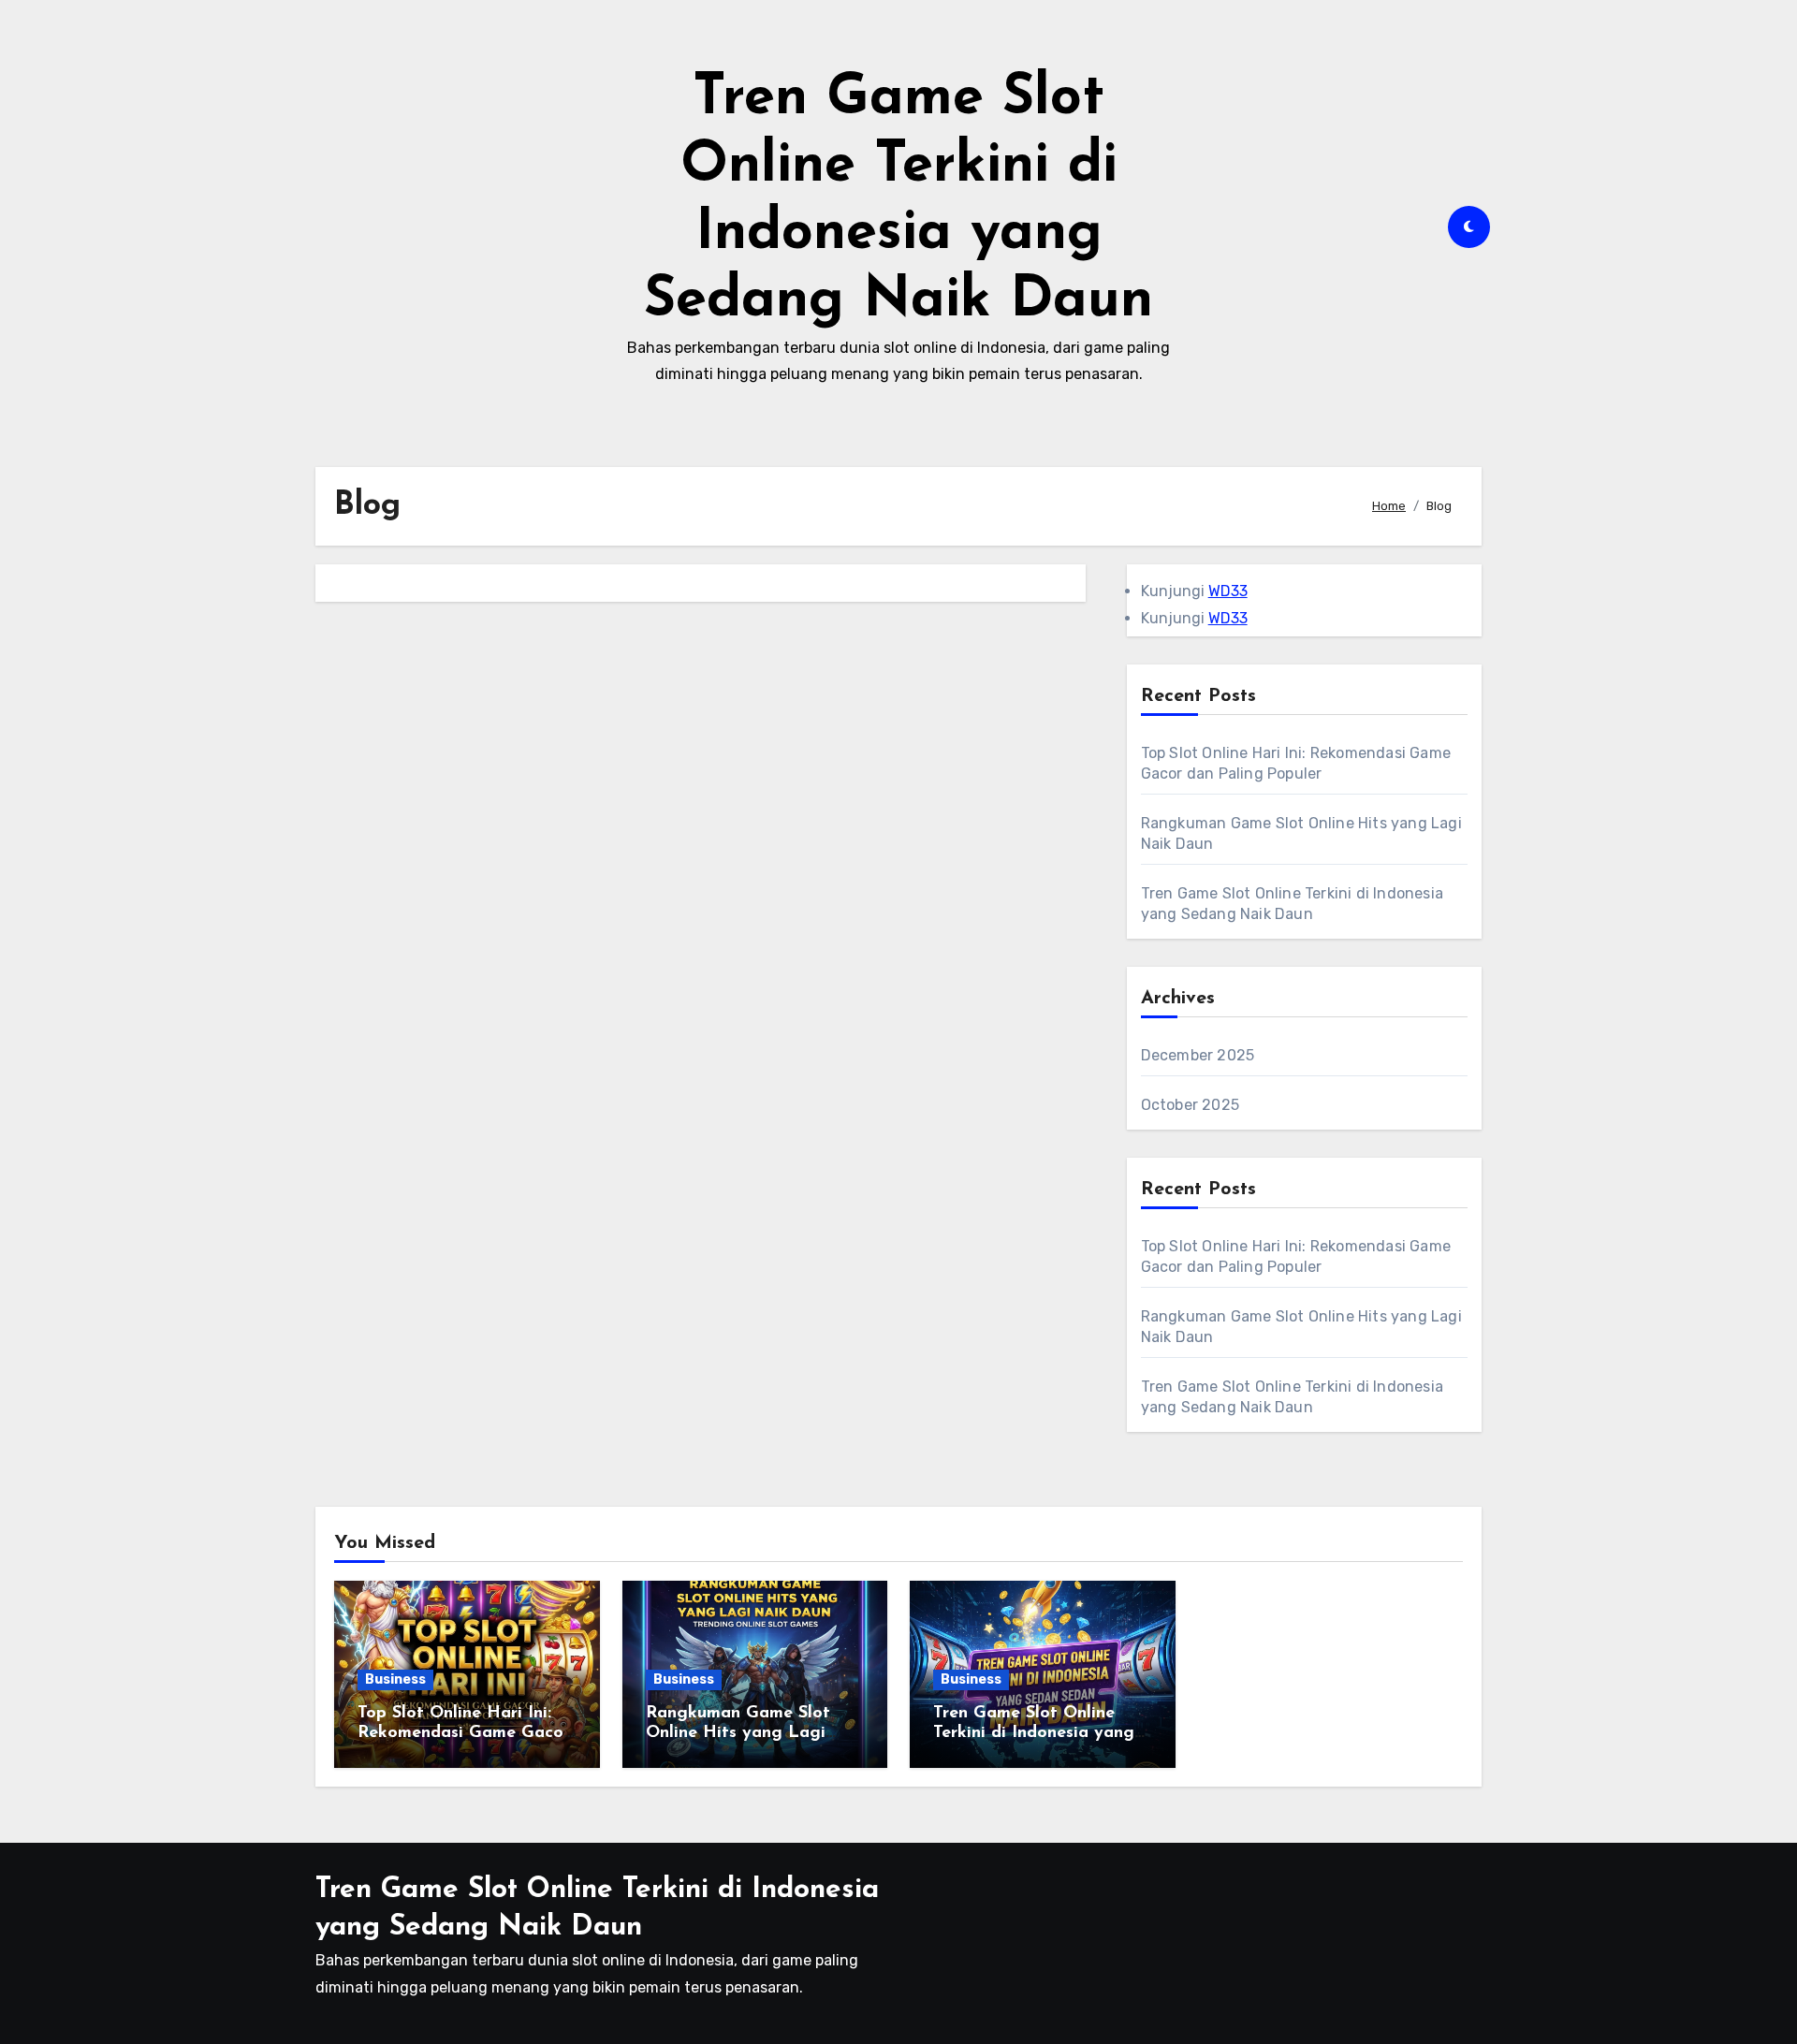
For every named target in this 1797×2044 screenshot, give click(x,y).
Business (395, 1679)
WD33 (1228, 591)
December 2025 (1198, 1055)
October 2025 (1190, 1105)
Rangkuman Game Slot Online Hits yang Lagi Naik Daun (738, 1734)
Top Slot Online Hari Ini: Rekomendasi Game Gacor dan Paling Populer (464, 1734)
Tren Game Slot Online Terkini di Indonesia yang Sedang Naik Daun (1034, 1734)
